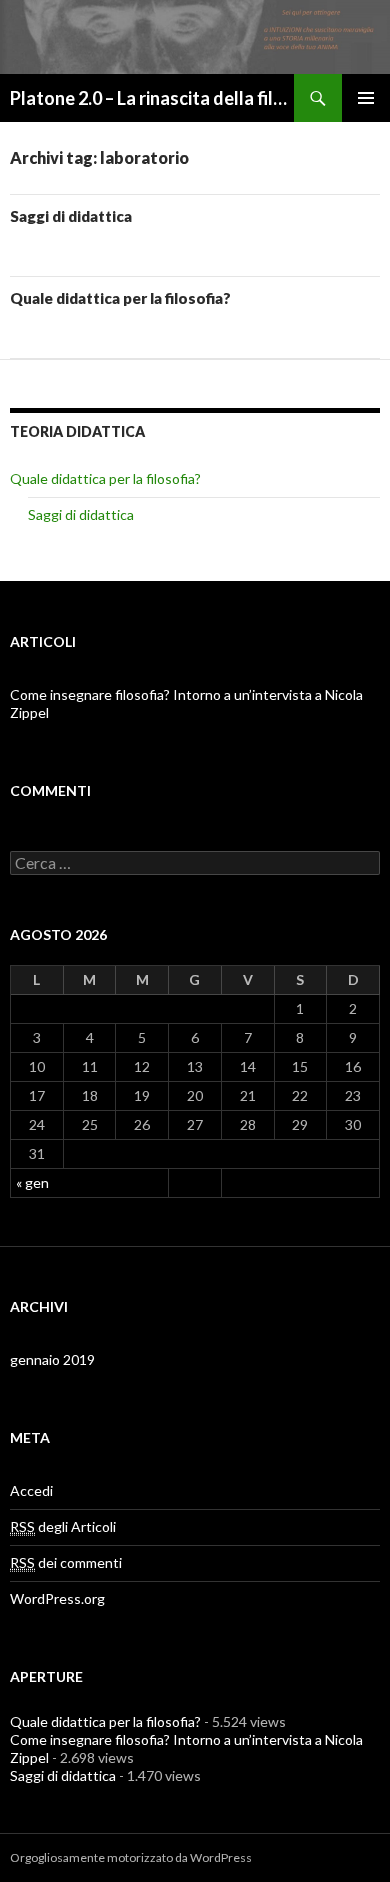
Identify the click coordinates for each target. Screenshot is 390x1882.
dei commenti (66, 1562)
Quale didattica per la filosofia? (120, 298)
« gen (32, 1182)
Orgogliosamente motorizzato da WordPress (131, 1857)
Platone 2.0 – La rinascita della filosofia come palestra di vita (152, 98)
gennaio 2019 (52, 1359)
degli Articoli (63, 1526)
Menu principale (366, 98)
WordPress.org (57, 1598)
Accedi (31, 1490)
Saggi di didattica (71, 216)
